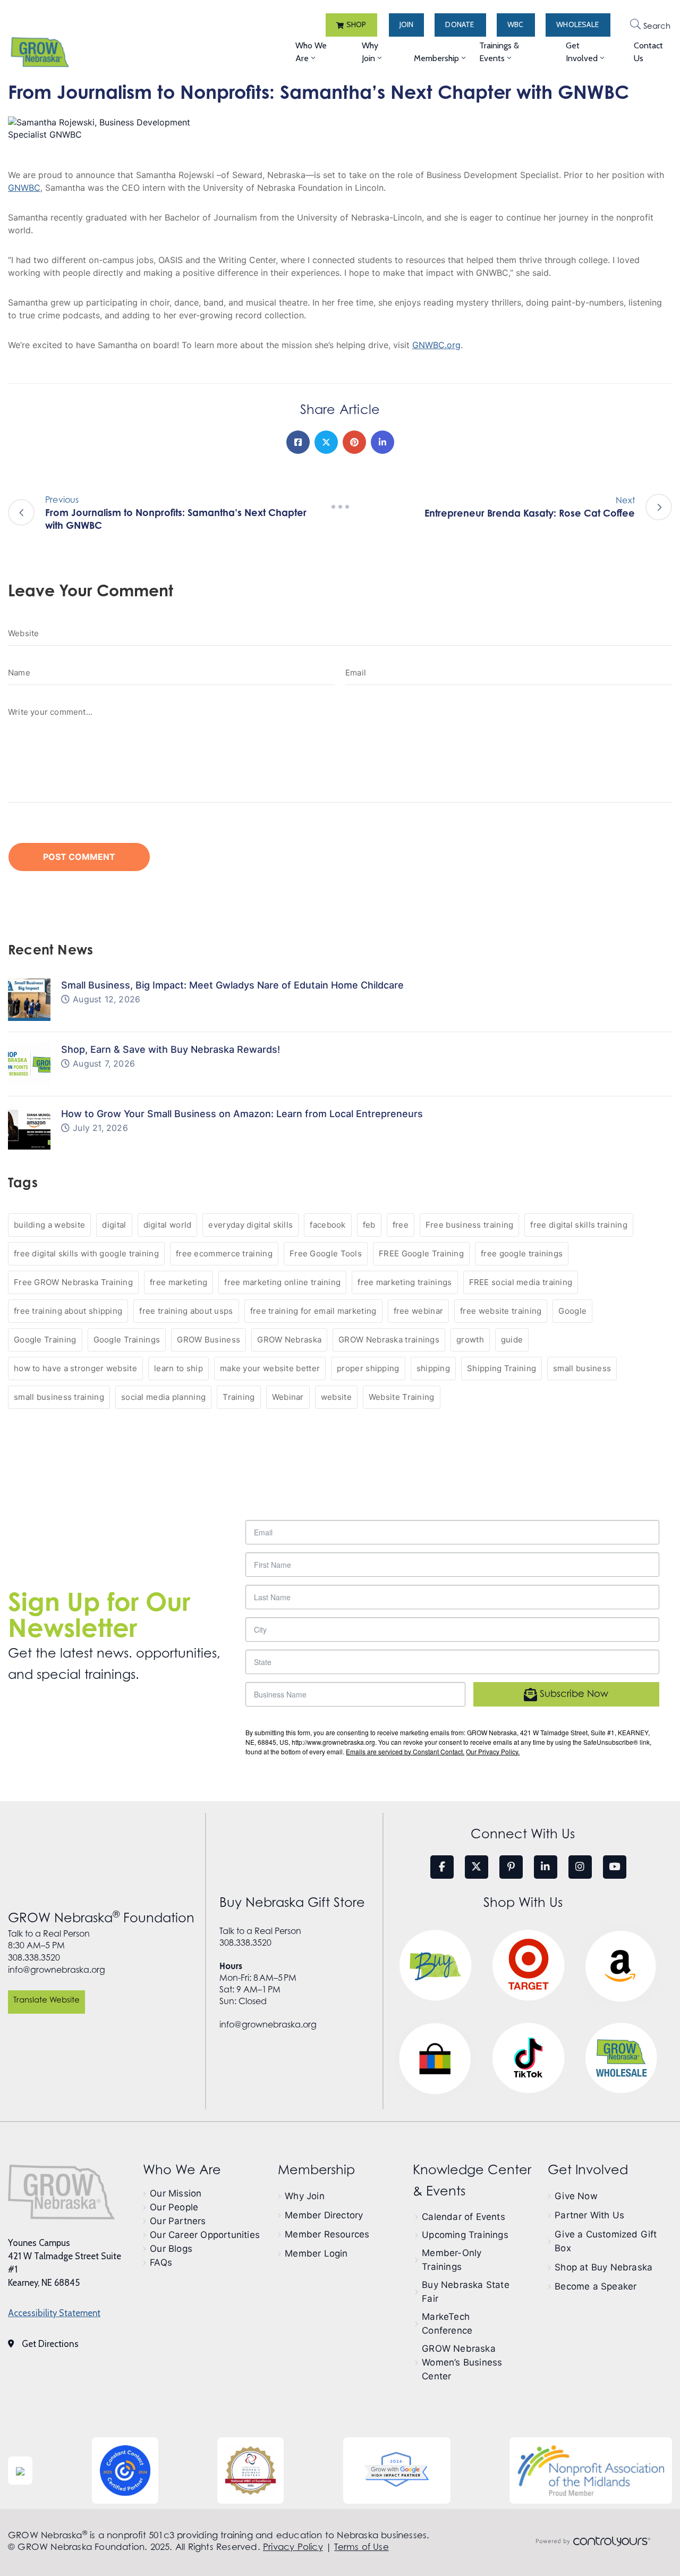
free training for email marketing (313, 1311)
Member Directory (324, 2215)
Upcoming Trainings (465, 2235)
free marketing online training (282, 1282)
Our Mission (176, 2193)
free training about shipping (68, 1311)
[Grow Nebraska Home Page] (61, 2192)
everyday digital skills (250, 1225)
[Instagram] (580, 1867)
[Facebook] (298, 442)
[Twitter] (326, 442)
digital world (168, 1225)
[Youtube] (615, 1867)
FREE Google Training (421, 1253)
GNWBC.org (436, 345)
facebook (328, 1225)
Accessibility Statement (54, 2313)
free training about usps (186, 1311)
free (401, 1225)
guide (512, 1340)
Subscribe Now (573, 1694)
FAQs (161, 2262)
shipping (433, 1368)
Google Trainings (127, 1340)
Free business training (470, 1225)
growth (470, 1340)
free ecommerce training (224, 1253)
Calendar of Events (464, 2217)
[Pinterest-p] (511, 1867)
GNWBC (24, 188)
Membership (436, 58)
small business (582, 1368)
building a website (49, 1225)
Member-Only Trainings (452, 2260)
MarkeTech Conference (447, 2324)
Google (572, 1311)
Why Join (370, 52)
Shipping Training (501, 1368)
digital (114, 1225)
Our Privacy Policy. (493, 1751)
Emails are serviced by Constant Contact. (405, 1751)
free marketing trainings (405, 1282)
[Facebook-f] (442, 1867)
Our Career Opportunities (205, 2235)
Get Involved (582, 52)
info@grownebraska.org (57, 1970)
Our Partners (178, 2221)
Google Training (45, 1340)
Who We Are (311, 52)
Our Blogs (171, 2249)
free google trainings (522, 1253)
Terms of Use (361, 2547)
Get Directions (50, 2344)
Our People (174, 2207)
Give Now (576, 2196)
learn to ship (178, 1368)
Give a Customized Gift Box (606, 2241)
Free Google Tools (326, 1253)
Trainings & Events (499, 52)
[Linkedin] (382, 442)
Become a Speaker (596, 2286)
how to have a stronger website (75, 1368)
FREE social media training (521, 1282)
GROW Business (209, 1340)
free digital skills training (579, 1225)
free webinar (419, 1311)
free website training (501, 1311)
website (336, 1397)
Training (239, 1397)
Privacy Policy (293, 2547)
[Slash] (340, 507)
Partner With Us (589, 2215)
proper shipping (368, 1368)
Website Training (402, 1397)
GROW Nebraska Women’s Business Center (462, 2362)
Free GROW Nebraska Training (73, 1282)
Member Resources (327, 2234)
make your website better (270, 1368)
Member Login (316, 2253)
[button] (351, 25)
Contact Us (648, 52)
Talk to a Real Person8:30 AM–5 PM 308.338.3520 (49, 1945)
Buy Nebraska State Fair (466, 2292)
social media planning (163, 1397)
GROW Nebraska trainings (389, 1340)
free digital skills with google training (86, 1253)
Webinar (288, 1397)
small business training (59, 1397)
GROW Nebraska (289, 1340)
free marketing (178, 1282)
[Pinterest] (354, 442)
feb (369, 1225)
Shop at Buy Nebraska (603, 2267)
